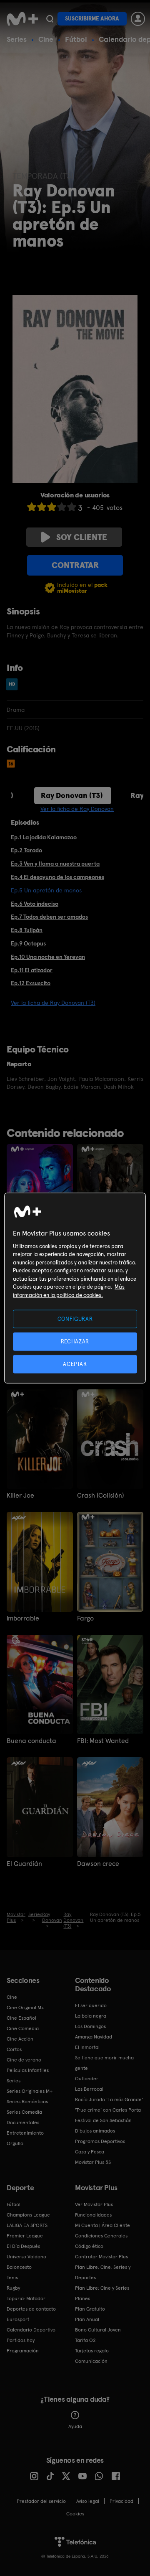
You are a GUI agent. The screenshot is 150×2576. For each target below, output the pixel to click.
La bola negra (91, 2016)
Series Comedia (24, 2112)
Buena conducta (31, 1741)
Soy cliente (82, 537)
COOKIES (75, 2514)
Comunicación (91, 2361)
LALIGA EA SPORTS (27, 2225)
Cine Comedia (23, 2028)
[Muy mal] (32, 507)
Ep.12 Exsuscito (31, 983)
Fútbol (76, 39)
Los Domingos (90, 2026)
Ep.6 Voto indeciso (35, 904)
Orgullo (15, 2143)
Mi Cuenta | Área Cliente (102, 2225)
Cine (46, 39)
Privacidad (121, 2501)
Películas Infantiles (28, 2070)
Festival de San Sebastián (103, 2120)
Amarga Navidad (94, 2037)
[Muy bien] (72, 507)
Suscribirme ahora (92, 19)
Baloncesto (19, 2267)
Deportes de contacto (31, 2309)
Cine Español (21, 2018)
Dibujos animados (95, 2131)
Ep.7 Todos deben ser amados (49, 917)
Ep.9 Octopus (28, 943)
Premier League (25, 2236)
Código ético (89, 2246)
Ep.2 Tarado (26, 850)
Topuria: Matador (26, 2298)
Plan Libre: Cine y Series (102, 2288)
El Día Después (23, 2246)
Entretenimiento (25, 2133)
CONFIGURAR (75, 1319)
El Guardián (24, 1864)
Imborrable (23, 1618)
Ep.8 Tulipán (27, 930)
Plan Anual (87, 2319)
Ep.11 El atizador (32, 970)
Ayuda (75, 2426)
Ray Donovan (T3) (72, 795)
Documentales (23, 2122)
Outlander (87, 2079)
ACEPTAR (75, 1364)
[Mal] (42, 507)
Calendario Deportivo (31, 2330)
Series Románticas (27, 2102)
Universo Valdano (26, 2257)
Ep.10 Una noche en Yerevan (48, 957)
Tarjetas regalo (92, 2351)
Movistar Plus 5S (93, 2162)
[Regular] (52, 507)
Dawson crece (98, 1864)
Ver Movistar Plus (94, 2204)
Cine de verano (24, 2060)
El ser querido (91, 2005)
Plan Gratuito (90, 2309)
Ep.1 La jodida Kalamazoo (44, 837)
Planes (82, 2298)
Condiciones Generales (101, 2236)
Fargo (85, 1618)
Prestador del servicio (41, 2501)
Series (17, 39)
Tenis (12, 2278)
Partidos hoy (21, 2340)
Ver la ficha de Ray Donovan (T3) (53, 1003)
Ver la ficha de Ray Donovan (77, 809)
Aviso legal (88, 2501)
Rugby (13, 2288)
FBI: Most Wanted (103, 1741)
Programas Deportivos (100, 2141)
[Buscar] (50, 19)
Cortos (14, 2049)
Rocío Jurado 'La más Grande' (109, 2100)
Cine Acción (20, 2039)
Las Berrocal (89, 2089)
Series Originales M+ (30, 2091)
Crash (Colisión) (100, 1496)
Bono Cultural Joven (98, 2330)
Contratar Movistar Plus (101, 2257)
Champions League (28, 2215)
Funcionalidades (93, 2215)
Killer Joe (20, 1496)
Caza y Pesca (90, 2152)
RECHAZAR (75, 1341)
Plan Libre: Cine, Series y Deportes (103, 2272)
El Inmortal (87, 2047)
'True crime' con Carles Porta (108, 2110)
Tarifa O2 (85, 2340)
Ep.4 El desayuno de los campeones (57, 877)
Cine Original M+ (25, 2008)
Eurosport (18, 2319)
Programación (23, 2351)
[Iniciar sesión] (138, 19)
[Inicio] (22, 19)
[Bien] (62, 507)
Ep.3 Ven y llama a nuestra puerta (55, 864)
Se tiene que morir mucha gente (104, 2063)
